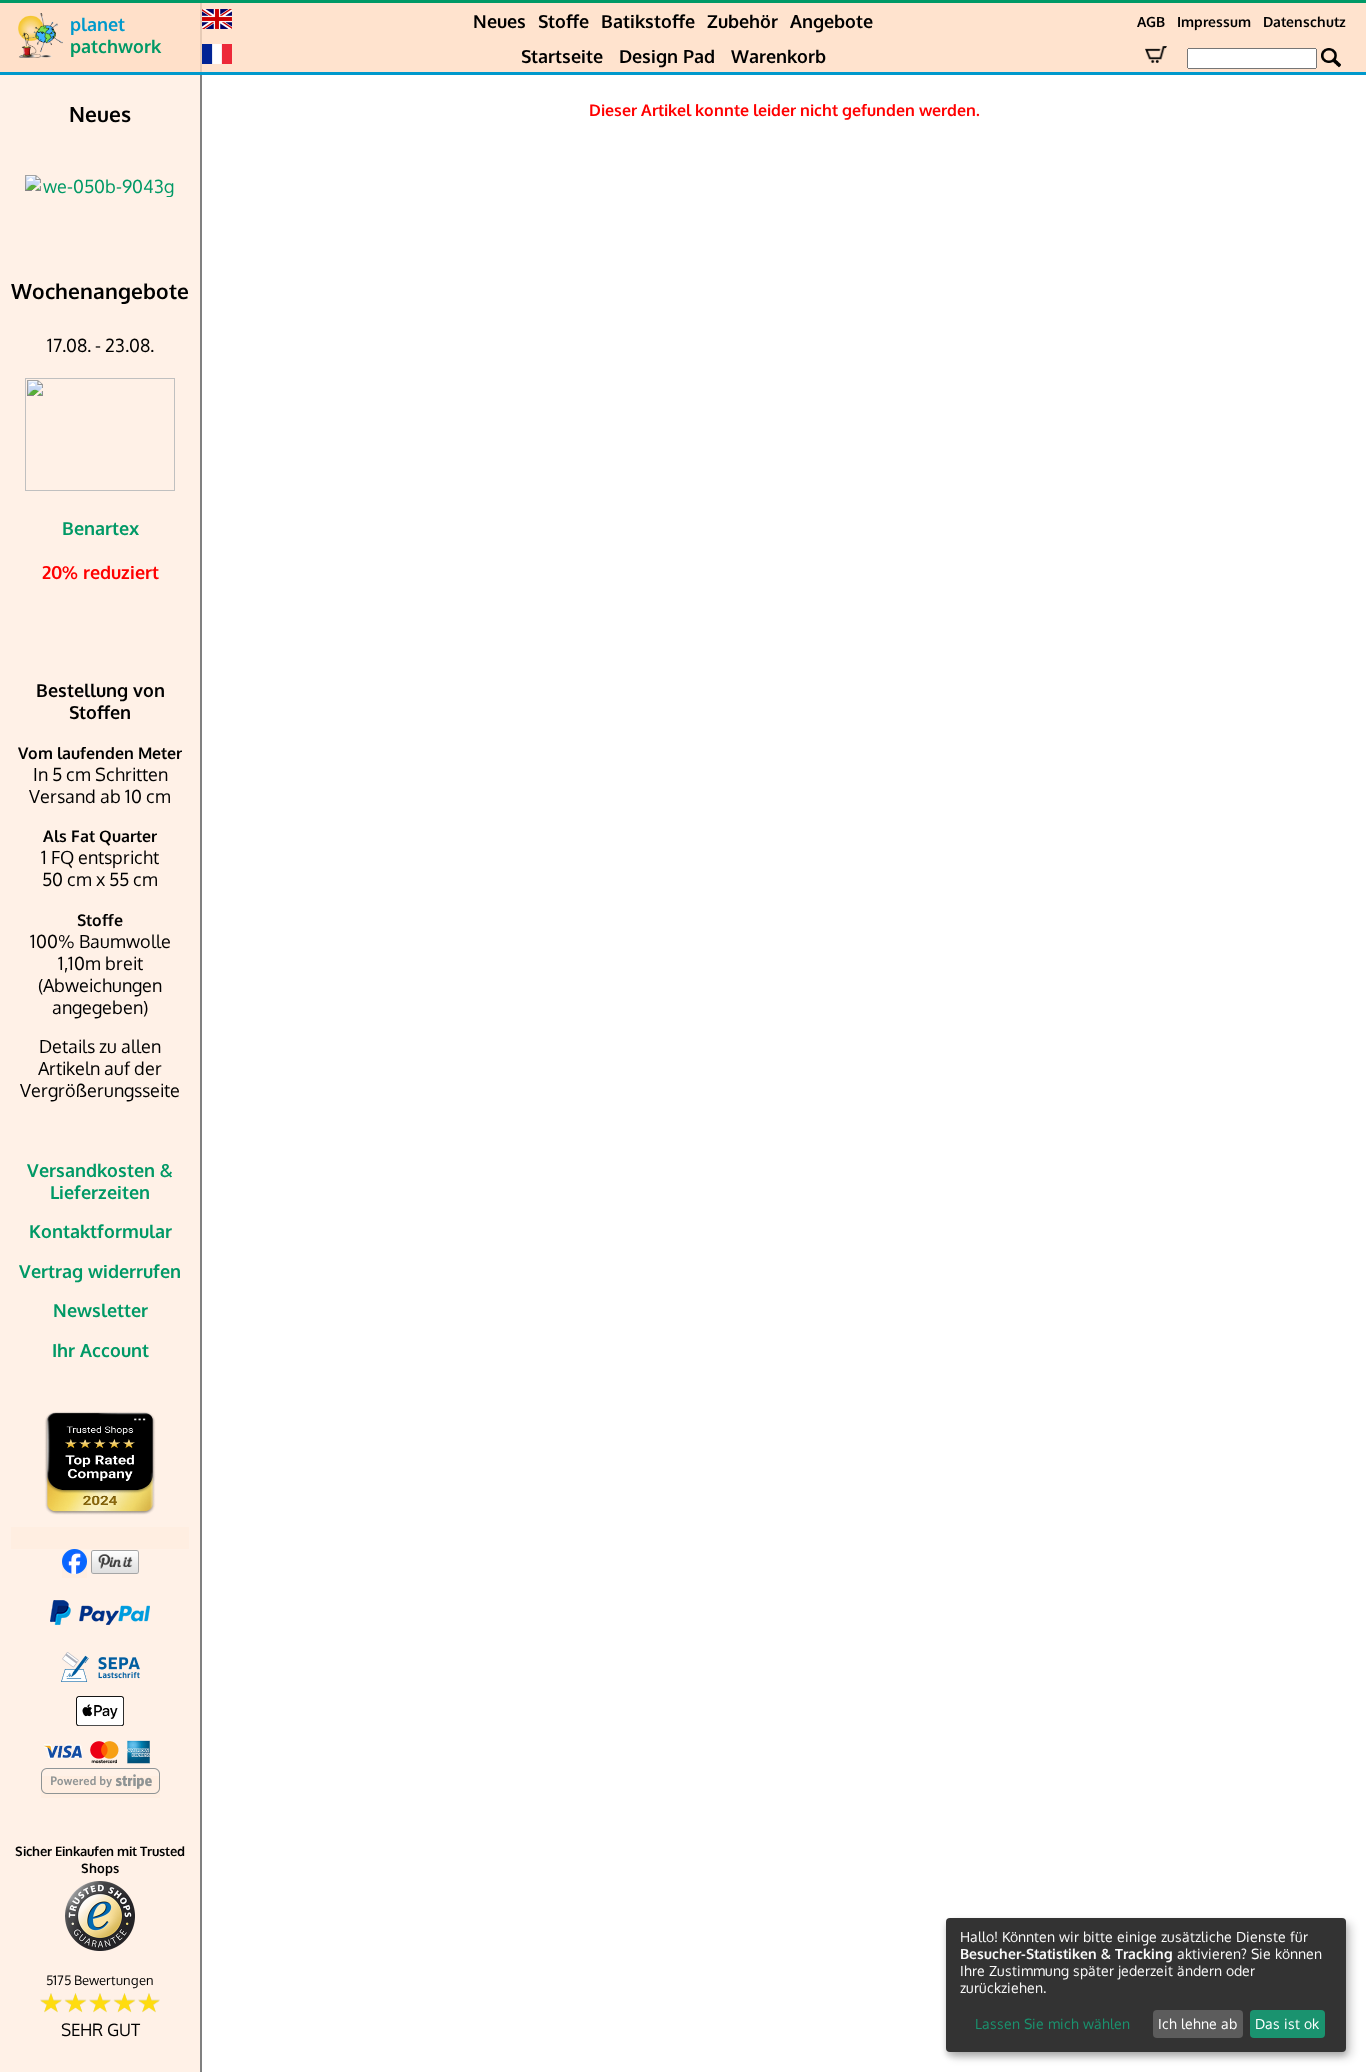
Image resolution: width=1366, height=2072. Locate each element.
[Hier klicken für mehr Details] (100, 186)
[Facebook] (74, 1567)
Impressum (1214, 21)
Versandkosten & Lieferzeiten (100, 1181)
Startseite (562, 56)
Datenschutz (1304, 21)
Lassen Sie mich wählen (1052, 2023)
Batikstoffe (648, 21)
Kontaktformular (100, 1231)
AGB (1151, 21)
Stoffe (563, 21)
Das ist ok (1287, 2023)
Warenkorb (778, 56)
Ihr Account (100, 1350)
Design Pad (667, 56)
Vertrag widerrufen (100, 1271)
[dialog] (1146, 1985)
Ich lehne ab (1197, 2023)
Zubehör (742, 21)
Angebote (831, 21)
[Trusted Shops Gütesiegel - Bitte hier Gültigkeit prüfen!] (100, 1946)
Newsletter (100, 1310)
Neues (499, 21)
